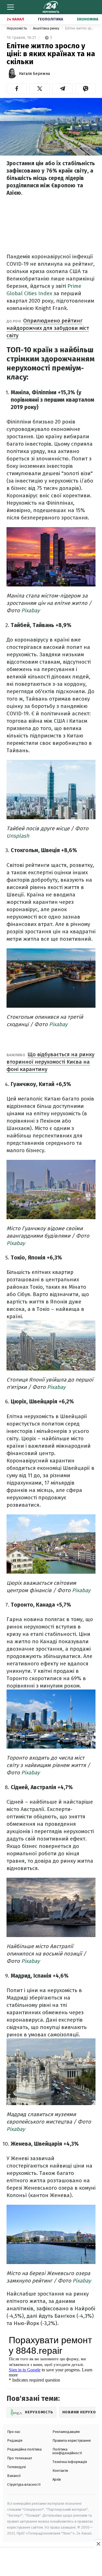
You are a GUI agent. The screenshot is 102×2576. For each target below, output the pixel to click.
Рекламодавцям (66, 2432)
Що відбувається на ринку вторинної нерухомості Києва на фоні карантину (50, 1062)
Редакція (15, 2440)
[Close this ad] (98, 2544)
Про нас (14, 2432)
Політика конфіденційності (67, 2451)
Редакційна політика (24, 2449)
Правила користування (72, 2440)
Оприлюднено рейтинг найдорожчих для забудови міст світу (48, 328)
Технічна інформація (70, 2462)
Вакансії (14, 2476)
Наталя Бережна (34, 74)
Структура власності (24, 2484)
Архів (57, 2479)
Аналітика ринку (46, 28)
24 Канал (15, 19)
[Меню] (10, 7)
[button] (17, 89)
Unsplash (18, 836)
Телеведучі (16, 2467)
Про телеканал (20, 2458)
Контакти (60, 2471)
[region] (51, 2562)
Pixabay (30, 610)
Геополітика (51, 19)
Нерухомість (17, 28)
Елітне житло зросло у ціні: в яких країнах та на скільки (80, 28)
